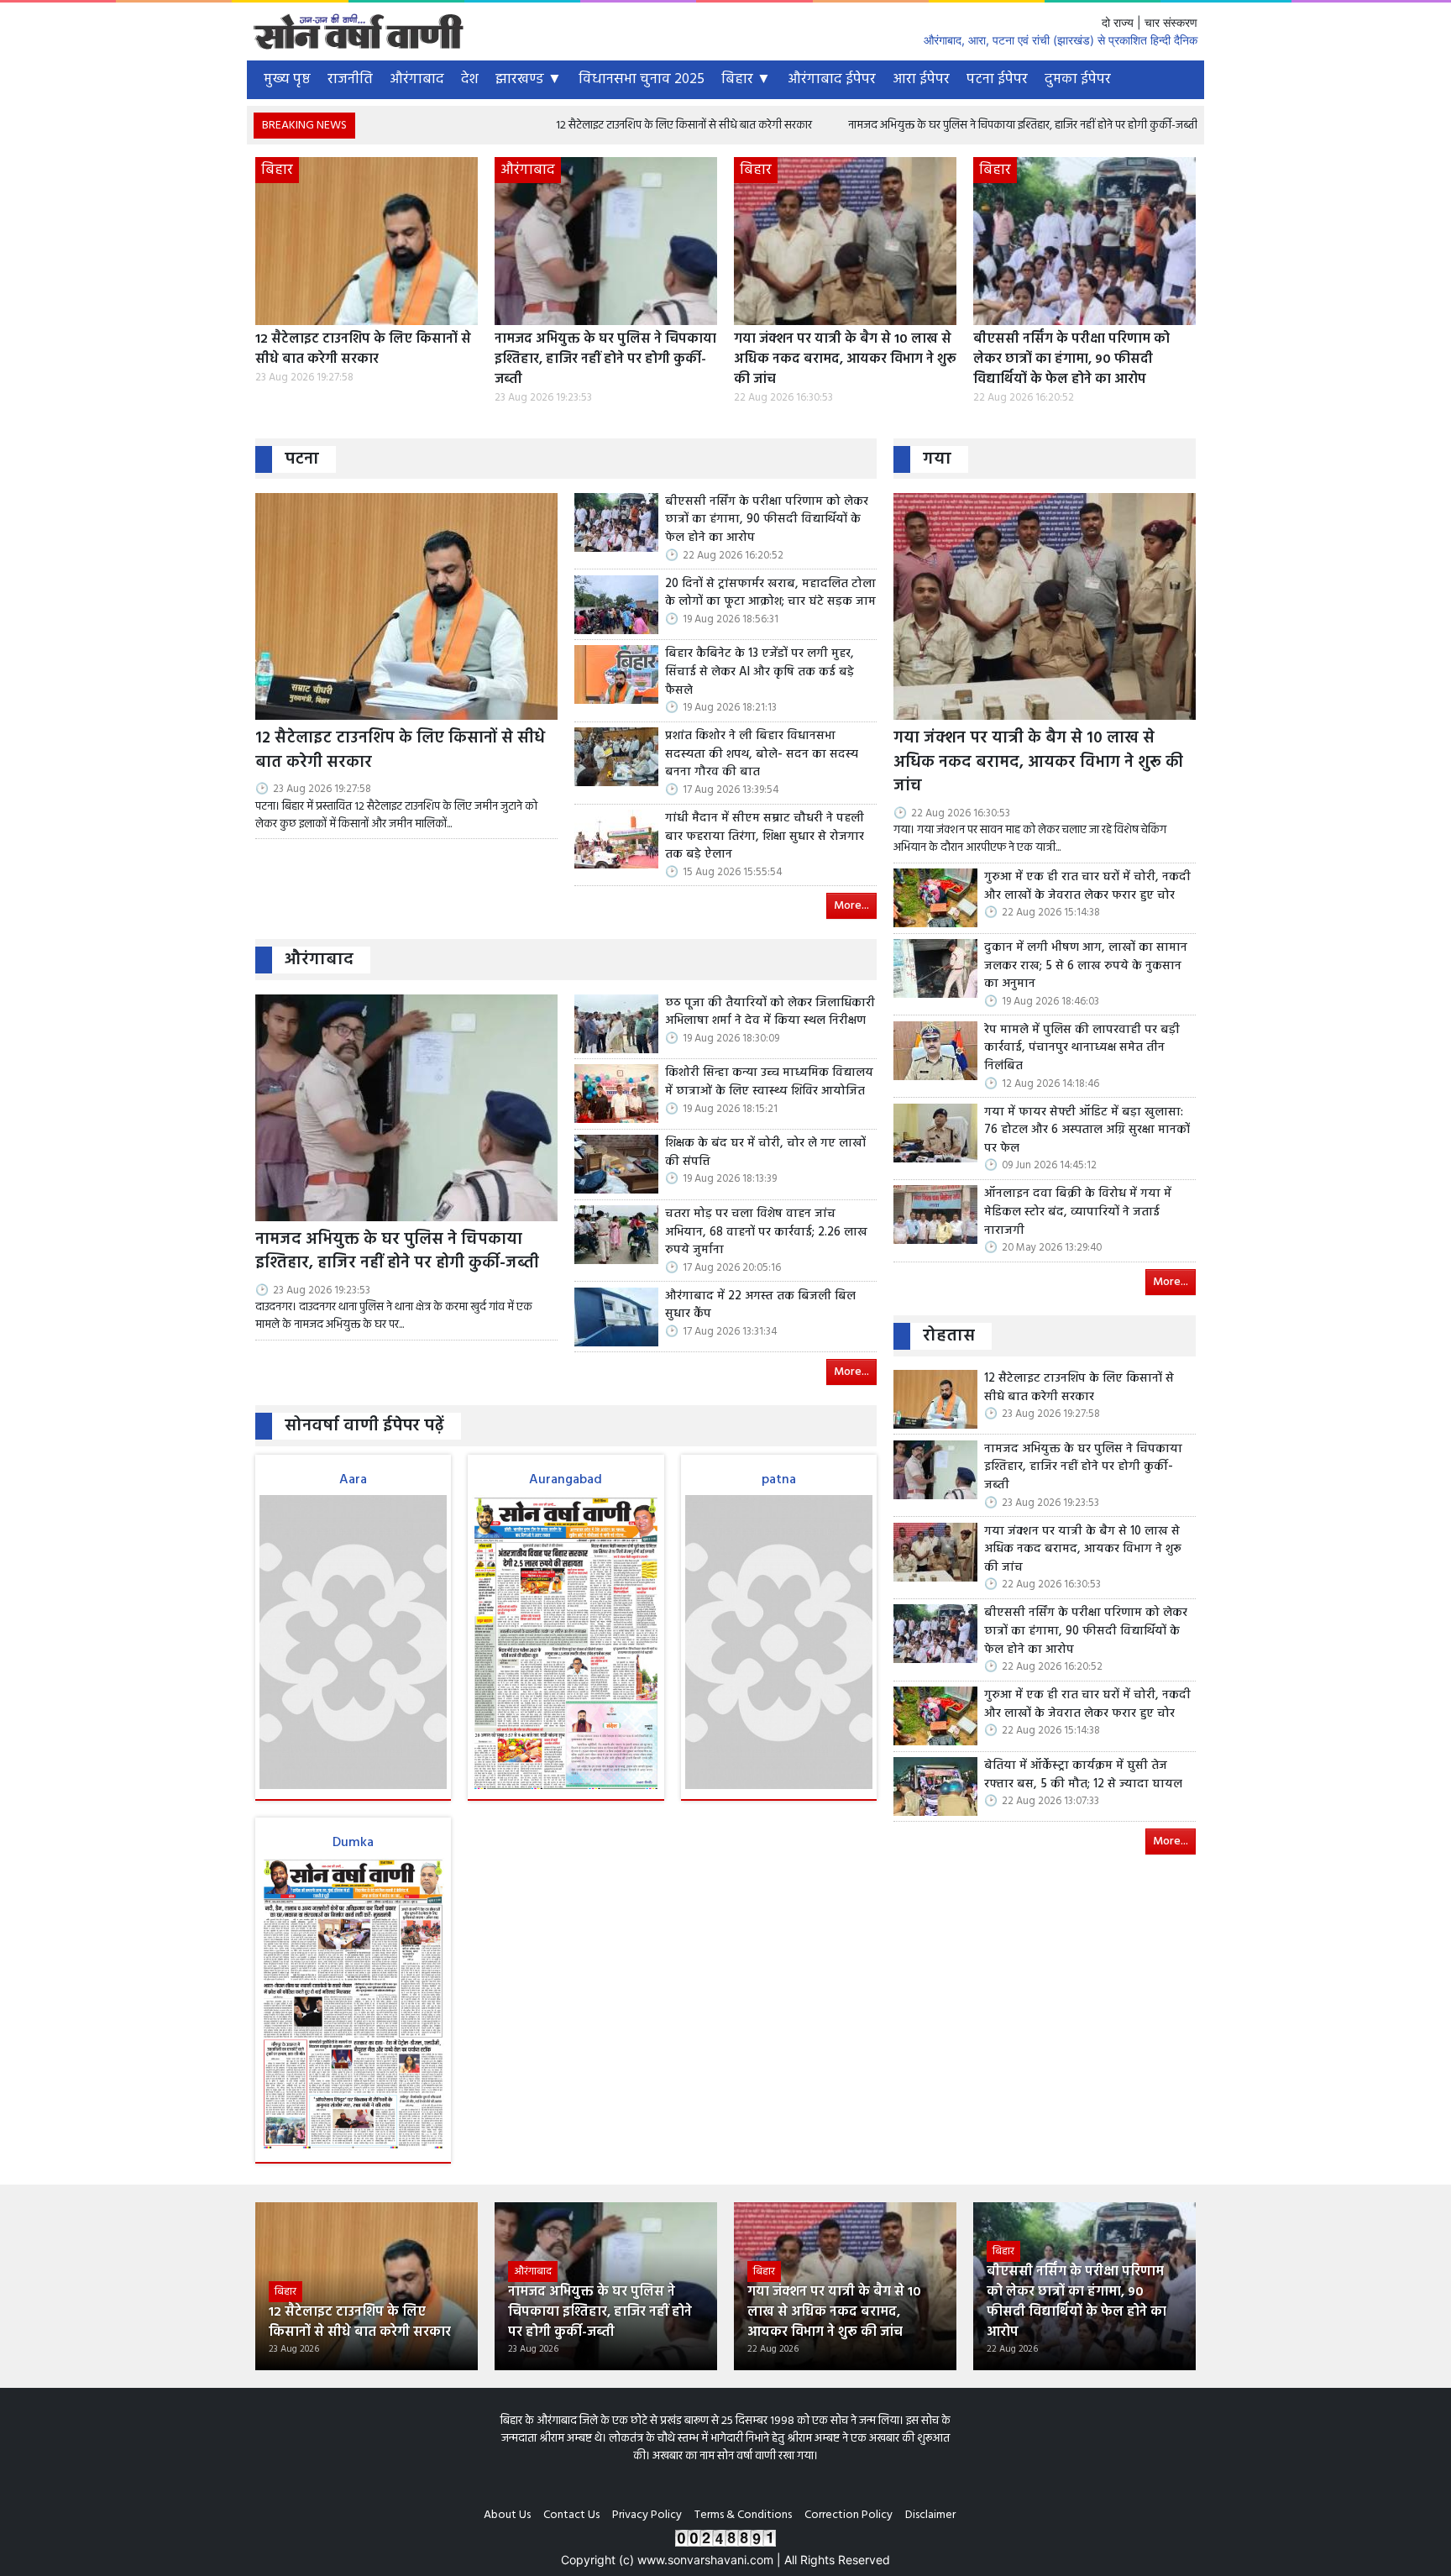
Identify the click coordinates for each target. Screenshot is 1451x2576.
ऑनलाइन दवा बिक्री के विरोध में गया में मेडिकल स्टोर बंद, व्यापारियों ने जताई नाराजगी (1078, 1212)
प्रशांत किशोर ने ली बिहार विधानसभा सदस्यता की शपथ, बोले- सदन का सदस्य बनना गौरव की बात (762, 755)
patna (779, 1480)
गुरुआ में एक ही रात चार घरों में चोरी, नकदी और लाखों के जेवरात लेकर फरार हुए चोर (1087, 887)
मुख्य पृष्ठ (287, 79)
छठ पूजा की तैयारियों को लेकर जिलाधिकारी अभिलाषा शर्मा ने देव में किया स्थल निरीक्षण (770, 1013)
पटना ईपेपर (997, 79)
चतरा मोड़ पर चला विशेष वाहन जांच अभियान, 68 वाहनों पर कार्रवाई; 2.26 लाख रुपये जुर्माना (766, 1233)
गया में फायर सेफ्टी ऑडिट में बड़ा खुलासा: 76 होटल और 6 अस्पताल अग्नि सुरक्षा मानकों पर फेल (1087, 1131)
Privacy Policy (647, 2515)
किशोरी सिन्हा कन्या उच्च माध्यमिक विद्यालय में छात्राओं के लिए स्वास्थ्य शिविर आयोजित (769, 1082)
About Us (507, 2515)
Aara (353, 1480)
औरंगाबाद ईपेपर (832, 79)
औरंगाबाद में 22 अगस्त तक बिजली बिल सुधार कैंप (760, 1306)
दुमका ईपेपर (1078, 79)
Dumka (353, 1843)
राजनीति (350, 79)
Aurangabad (566, 1480)
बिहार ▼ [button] (746, 79)
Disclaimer (930, 2515)
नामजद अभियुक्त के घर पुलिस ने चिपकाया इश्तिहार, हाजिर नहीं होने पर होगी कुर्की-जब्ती (914, 126)
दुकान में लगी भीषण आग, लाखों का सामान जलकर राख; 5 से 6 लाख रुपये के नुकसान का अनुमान (1086, 966)
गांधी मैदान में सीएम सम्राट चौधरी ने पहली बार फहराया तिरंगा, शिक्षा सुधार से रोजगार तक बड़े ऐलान (765, 837)
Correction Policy (849, 2515)
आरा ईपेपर (921, 79)
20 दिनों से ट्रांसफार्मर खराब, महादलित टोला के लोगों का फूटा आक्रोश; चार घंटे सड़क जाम (770, 593)
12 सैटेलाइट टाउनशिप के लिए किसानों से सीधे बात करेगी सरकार (575, 126)
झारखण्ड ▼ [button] (529, 79)
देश (470, 79)
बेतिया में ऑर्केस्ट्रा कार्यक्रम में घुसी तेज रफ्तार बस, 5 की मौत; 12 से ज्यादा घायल (1083, 1775)
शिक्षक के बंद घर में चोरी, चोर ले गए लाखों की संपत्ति (765, 1153)
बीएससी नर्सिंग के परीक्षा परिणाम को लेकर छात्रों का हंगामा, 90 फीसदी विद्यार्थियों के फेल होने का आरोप (1071, 359)
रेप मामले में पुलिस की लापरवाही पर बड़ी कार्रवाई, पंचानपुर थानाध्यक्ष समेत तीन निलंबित (1082, 1049)
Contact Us (571, 2515)
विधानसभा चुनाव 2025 (642, 79)
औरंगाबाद (417, 79)
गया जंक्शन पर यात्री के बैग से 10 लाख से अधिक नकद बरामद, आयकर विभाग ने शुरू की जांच (845, 359)
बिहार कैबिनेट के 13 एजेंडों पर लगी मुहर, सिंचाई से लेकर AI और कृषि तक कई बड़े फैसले (760, 672)
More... (851, 906)
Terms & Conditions (743, 2515)
